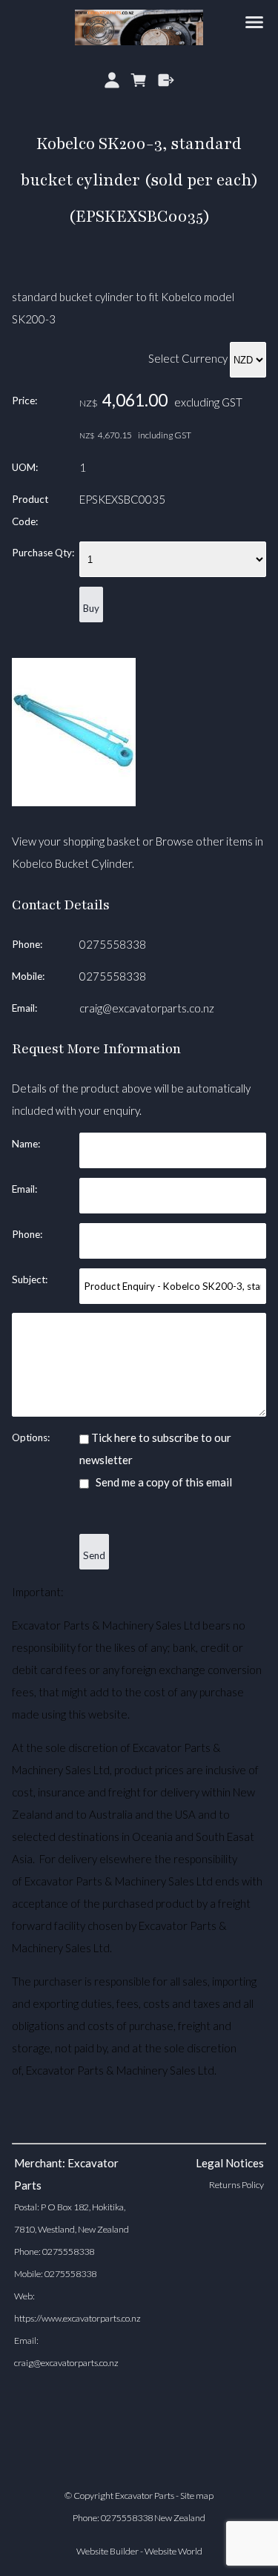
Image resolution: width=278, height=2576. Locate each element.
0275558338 (113, 944)
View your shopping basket (76, 841)
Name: (26, 1144)
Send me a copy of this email (163, 1482)
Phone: (27, 944)
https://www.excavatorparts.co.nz (77, 2318)
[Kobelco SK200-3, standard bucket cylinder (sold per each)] (74, 802)
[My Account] (112, 80)
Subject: (30, 1279)
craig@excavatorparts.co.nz (147, 1008)
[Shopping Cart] (139, 80)
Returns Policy (236, 2185)
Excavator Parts (145, 2496)
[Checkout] (166, 80)
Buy (91, 608)
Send (94, 1555)
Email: (24, 1008)
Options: (31, 1437)
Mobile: (28, 976)
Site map (197, 2496)
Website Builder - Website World (139, 2551)
